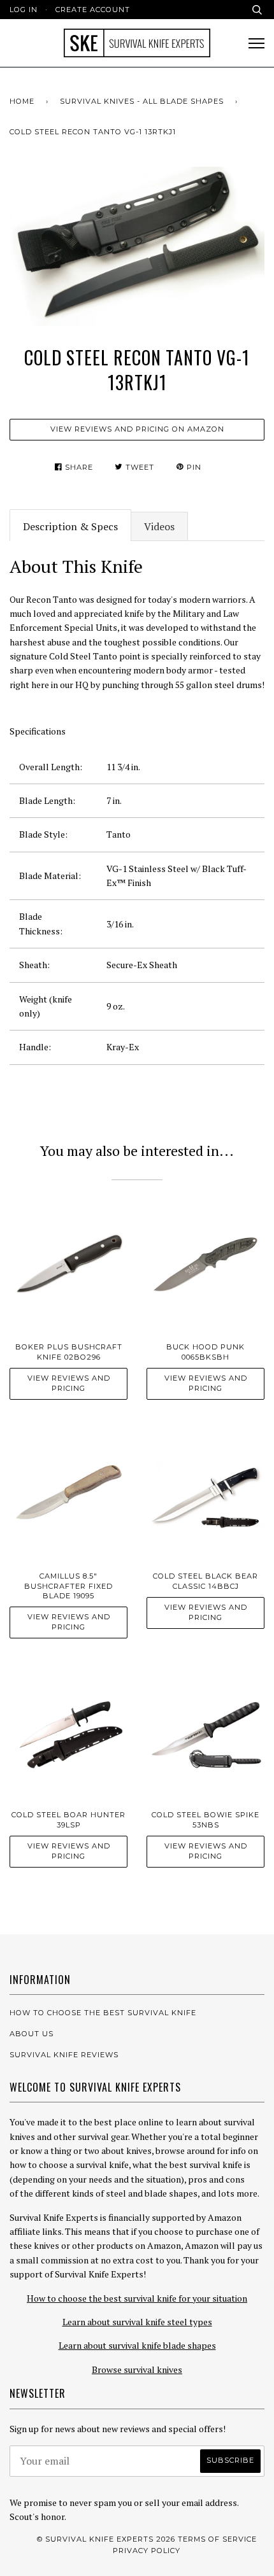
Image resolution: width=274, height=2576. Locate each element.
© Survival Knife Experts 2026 (106, 2539)
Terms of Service (217, 2539)
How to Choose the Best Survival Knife (103, 2013)
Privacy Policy (147, 2551)
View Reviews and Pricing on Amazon (137, 429)
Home (22, 101)
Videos (159, 526)
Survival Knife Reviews (64, 2055)
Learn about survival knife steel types (137, 2322)
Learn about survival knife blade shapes (137, 2345)
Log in (24, 10)
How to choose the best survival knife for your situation (137, 2298)
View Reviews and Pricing (69, 1383)
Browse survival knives (137, 2369)
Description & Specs (70, 526)
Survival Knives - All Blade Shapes (142, 101)
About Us (32, 2034)
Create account (93, 10)
